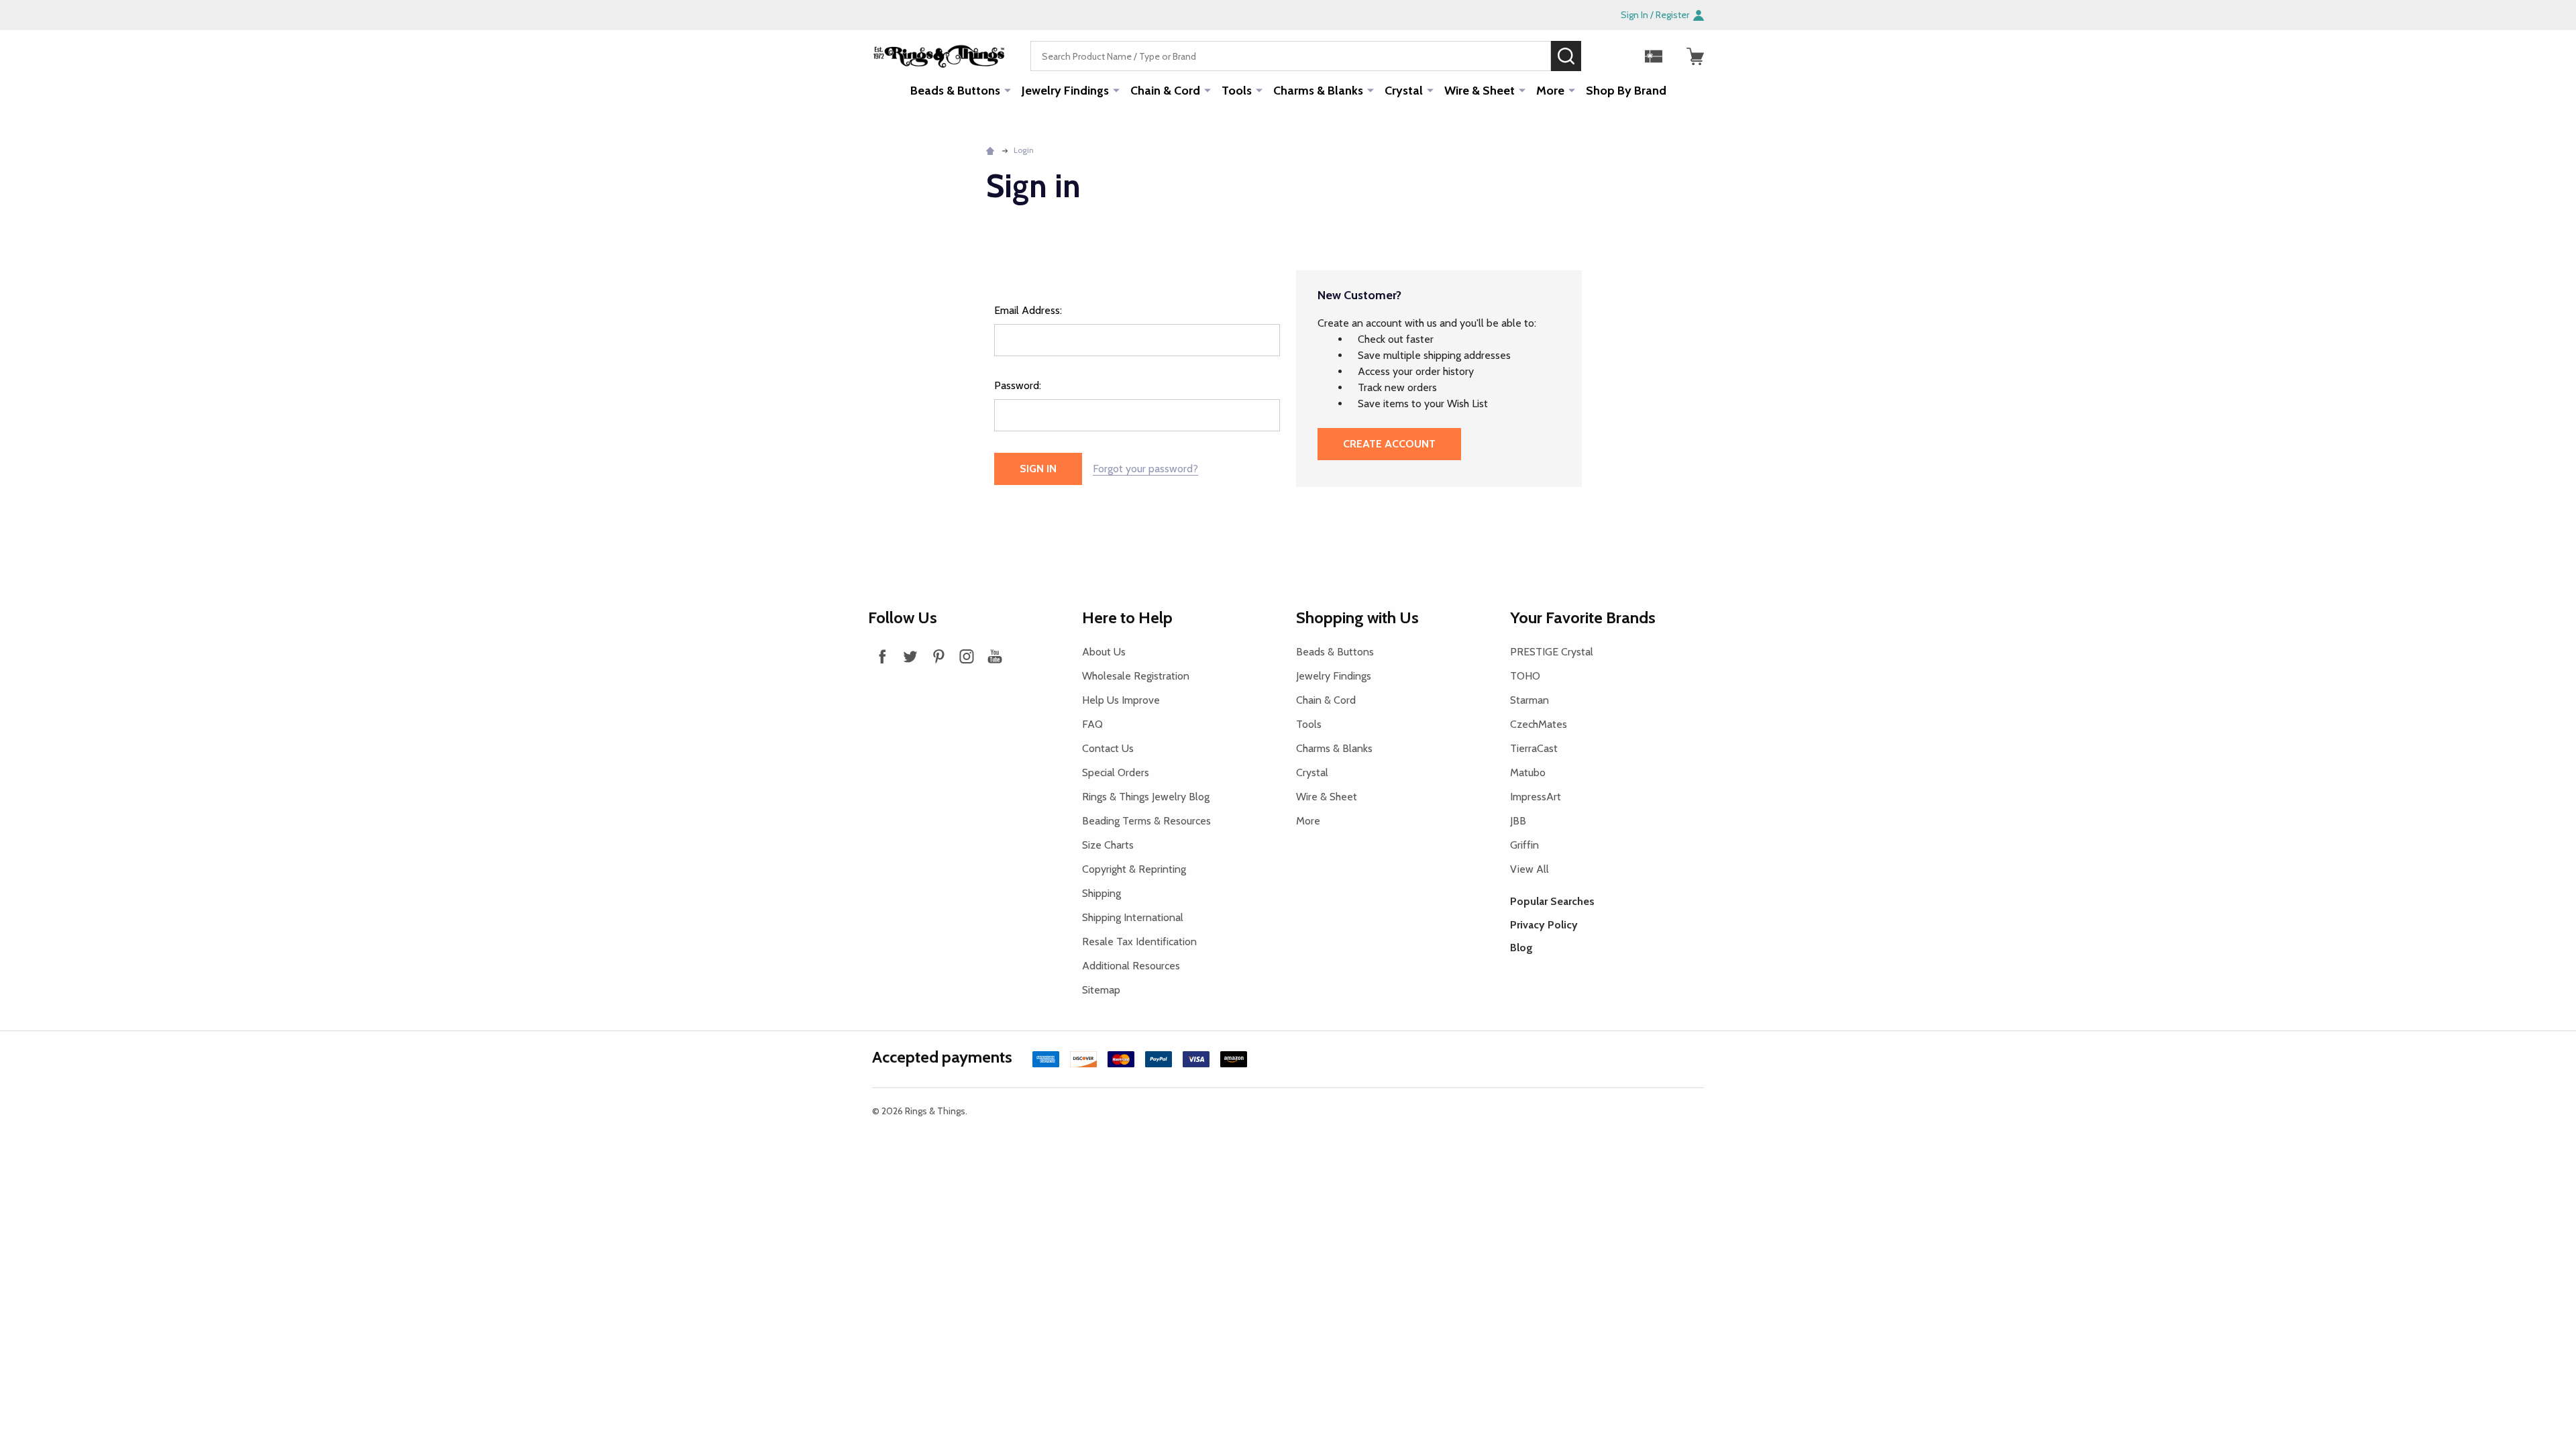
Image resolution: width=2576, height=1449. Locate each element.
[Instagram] (967, 656)
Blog (1521, 948)
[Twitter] (910, 656)
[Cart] (1695, 56)
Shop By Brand (1626, 91)
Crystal (1404, 91)
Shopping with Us (1357, 618)
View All (1529, 869)
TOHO (1525, 676)
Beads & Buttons (955, 91)
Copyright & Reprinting (1134, 869)
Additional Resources (1131, 966)
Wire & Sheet (1480, 91)
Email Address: (1028, 310)
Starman (1529, 700)
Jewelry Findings (1065, 91)
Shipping (1102, 893)
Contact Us (1108, 748)
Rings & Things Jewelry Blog (1146, 797)
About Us (1104, 652)
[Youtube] (995, 656)
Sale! (1601, 56)
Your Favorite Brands (1583, 618)
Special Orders (1116, 772)
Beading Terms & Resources (1146, 821)
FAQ (1092, 724)
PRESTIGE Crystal (1552, 652)
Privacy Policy (1544, 925)
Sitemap (1101, 990)
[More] (1008, 90)
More (1550, 91)
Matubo (1528, 772)
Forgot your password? (1145, 469)
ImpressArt (1536, 797)
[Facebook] (882, 656)
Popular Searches (1552, 901)
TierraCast (1534, 748)
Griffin (1524, 845)
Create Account (1389, 444)
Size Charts (1108, 845)
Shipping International (1133, 917)
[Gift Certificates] (1654, 56)
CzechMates (1539, 724)
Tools (1237, 91)
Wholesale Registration (1136, 676)
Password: (1018, 385)
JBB (1518, 821)
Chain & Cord (1165, 91)
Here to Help (1127, 618)
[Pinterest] (938, 656)
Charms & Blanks (1318, 91)
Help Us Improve (1121, 700)
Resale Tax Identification (1139, 942)
